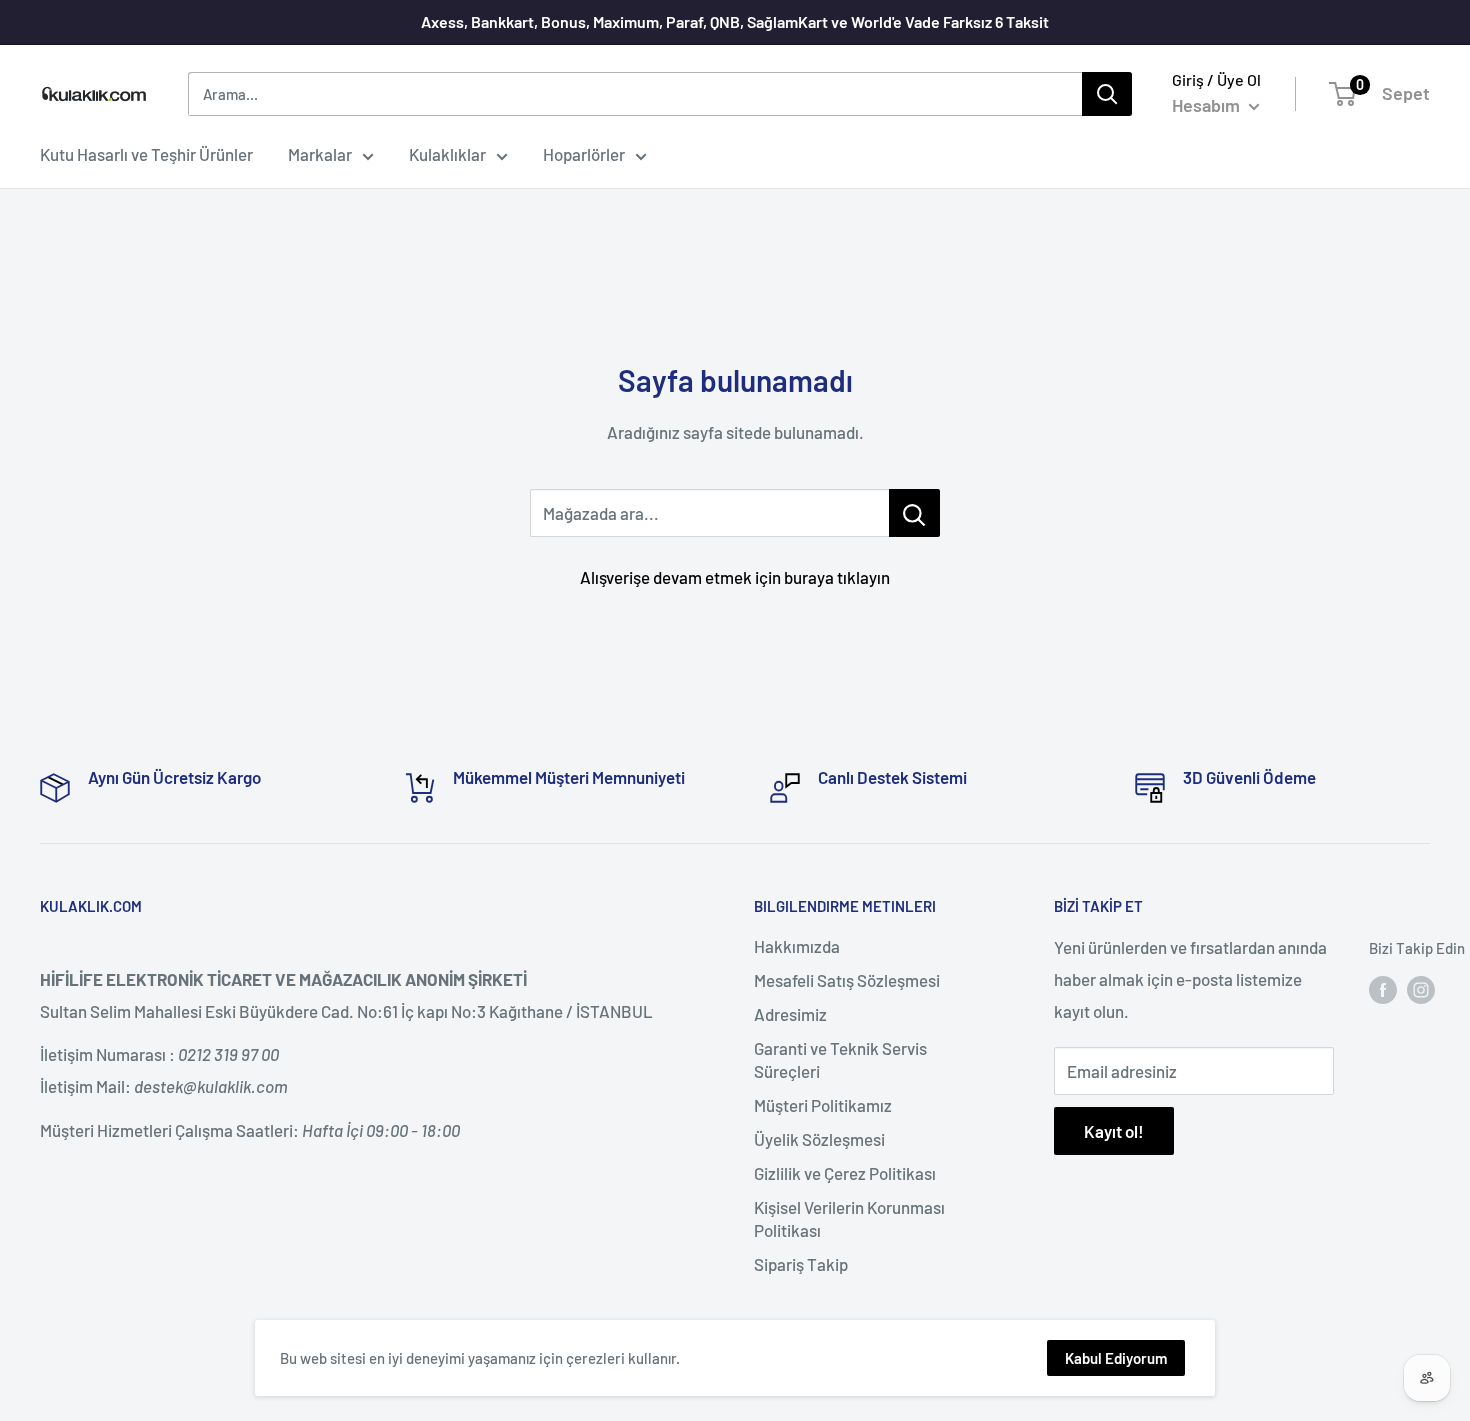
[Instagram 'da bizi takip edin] (1421, 989)
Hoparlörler (584, 154)
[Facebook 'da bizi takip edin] (1383, 989)
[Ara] (1107, 94)
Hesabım (1208, 105)
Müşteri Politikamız (823, 1105)
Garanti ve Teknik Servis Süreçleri (840, 1060)
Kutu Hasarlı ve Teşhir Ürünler (146, 154)
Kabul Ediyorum (1116, 1358)
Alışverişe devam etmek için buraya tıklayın (735, 577)
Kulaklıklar (447, 154)
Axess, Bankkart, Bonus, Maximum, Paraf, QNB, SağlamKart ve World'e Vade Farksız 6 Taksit (735, 21)
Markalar (320, 154)
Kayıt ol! (1114, 1131)
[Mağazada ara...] (914, 513)
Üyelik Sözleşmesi (819, 1139)
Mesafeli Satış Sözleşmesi (847, 980)
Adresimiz (790, 1014)
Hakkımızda (797, 946)
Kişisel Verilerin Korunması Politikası (849, 1219)
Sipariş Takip (801, 1264)
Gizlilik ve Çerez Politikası (845, 1173)
